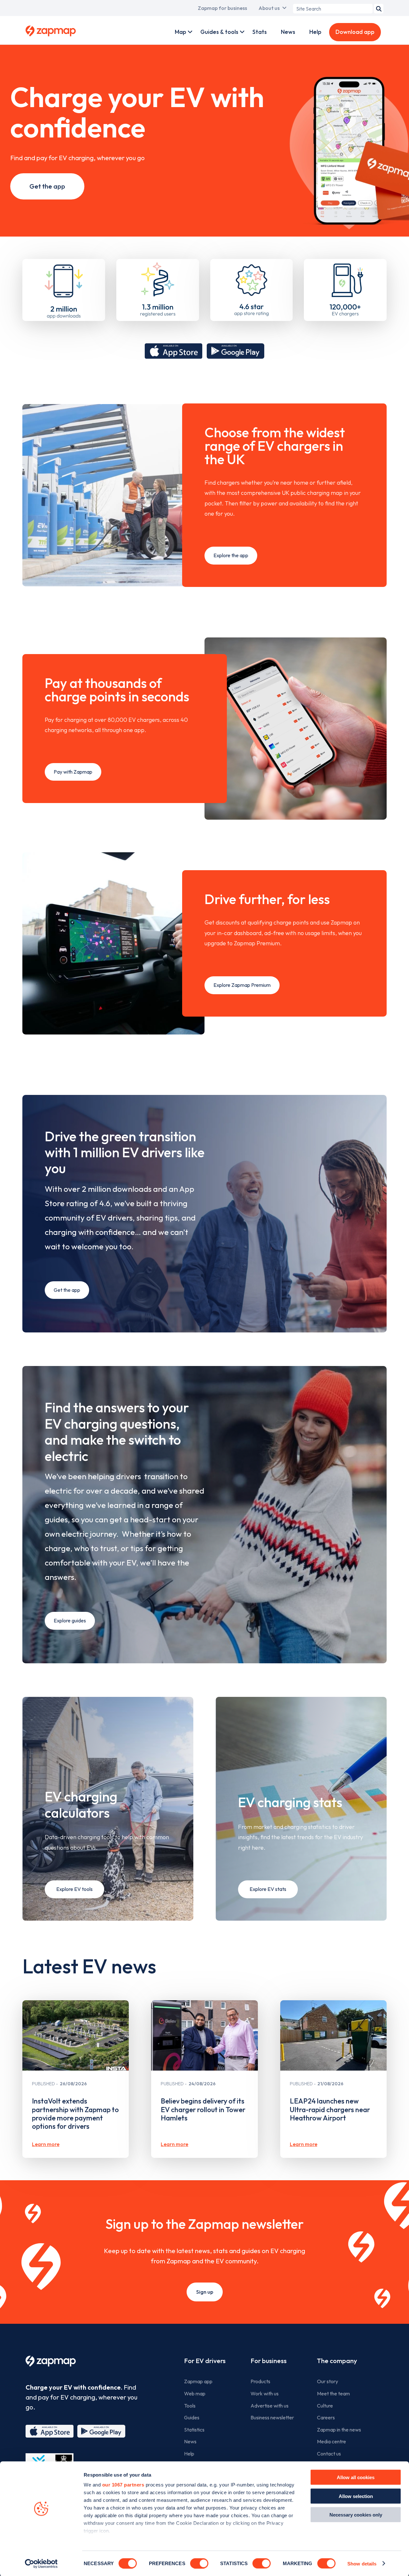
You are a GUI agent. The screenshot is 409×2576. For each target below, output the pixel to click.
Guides (192, 2417)
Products (260, 2381)
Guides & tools (219, 32)
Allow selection (356, 2496)
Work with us (265, 2393)
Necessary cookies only (356, 2515)
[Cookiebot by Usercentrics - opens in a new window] (41, 2564)
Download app (355, 32)
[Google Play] (101, 2431)
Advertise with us (270, 2406)
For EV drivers (205, 2361)
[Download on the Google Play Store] (235, 351)
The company (337, 2361)
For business (269, 2361)
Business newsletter (272, 2417)
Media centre (332, 2441)
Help (315, 32)
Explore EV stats (268, 1889)
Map (181, 32)
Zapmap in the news (339, 2430)
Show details (362, 2563)
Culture (325, 2406)
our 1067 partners (123, 2485)
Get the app (47, 186)
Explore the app (231, 555)
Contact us (329, 2454)
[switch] (199, 2563)
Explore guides (70, 1620)
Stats (260, 32)
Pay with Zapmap (73, 772)
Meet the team (333, 2393)
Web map (195, 2393)
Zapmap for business (222, 8)
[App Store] (50, 2431)
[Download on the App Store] (174, 351)
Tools (190, 2406)
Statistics (194, 2430)
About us (269, 8)
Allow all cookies (356, 2477)
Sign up (205, 2292)
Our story (328, 2381)
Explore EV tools (74, 1889)
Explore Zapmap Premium (242, 985)
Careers (326, 2417)
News (288, 32)
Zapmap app (198, 2381)
